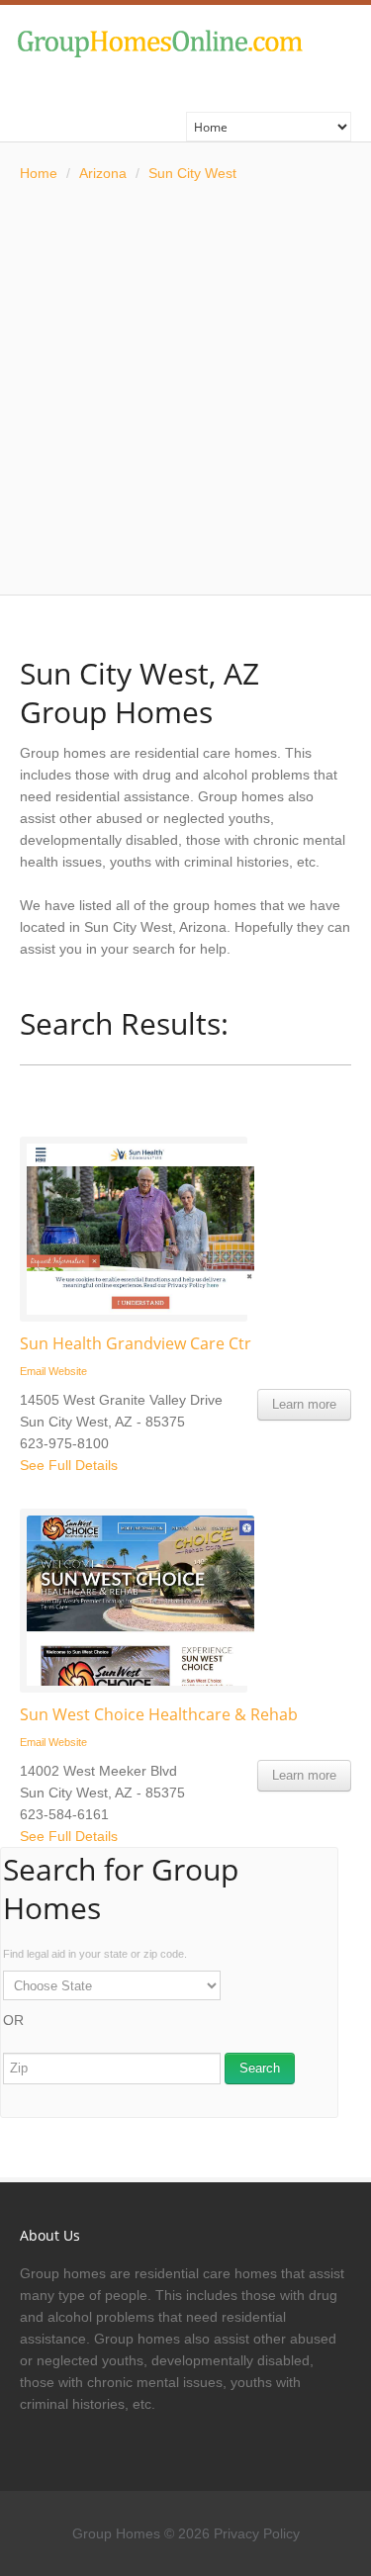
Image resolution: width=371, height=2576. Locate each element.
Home (39, 173)
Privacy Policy (257, 2533)
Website (68, 1371)
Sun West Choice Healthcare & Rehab (159, 1714)
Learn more (304, 1404)
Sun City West (192, 173)
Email (33, 1371)
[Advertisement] (185, 389)
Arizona (103, 173)
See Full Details (69, 1465)
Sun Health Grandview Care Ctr (136, 1343)
